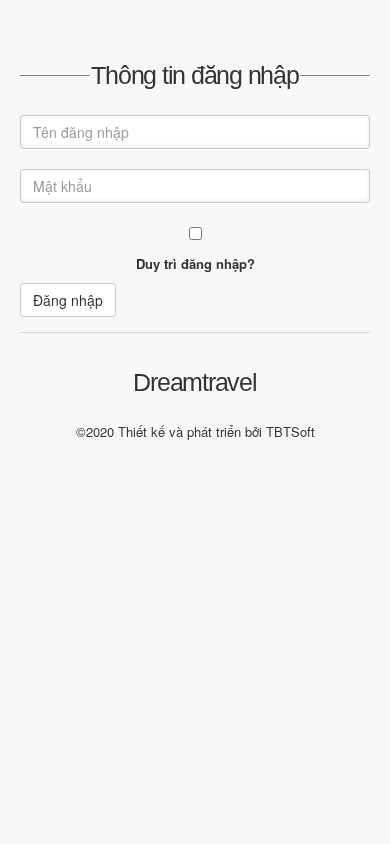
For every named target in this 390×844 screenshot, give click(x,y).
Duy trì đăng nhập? (195, 263)
